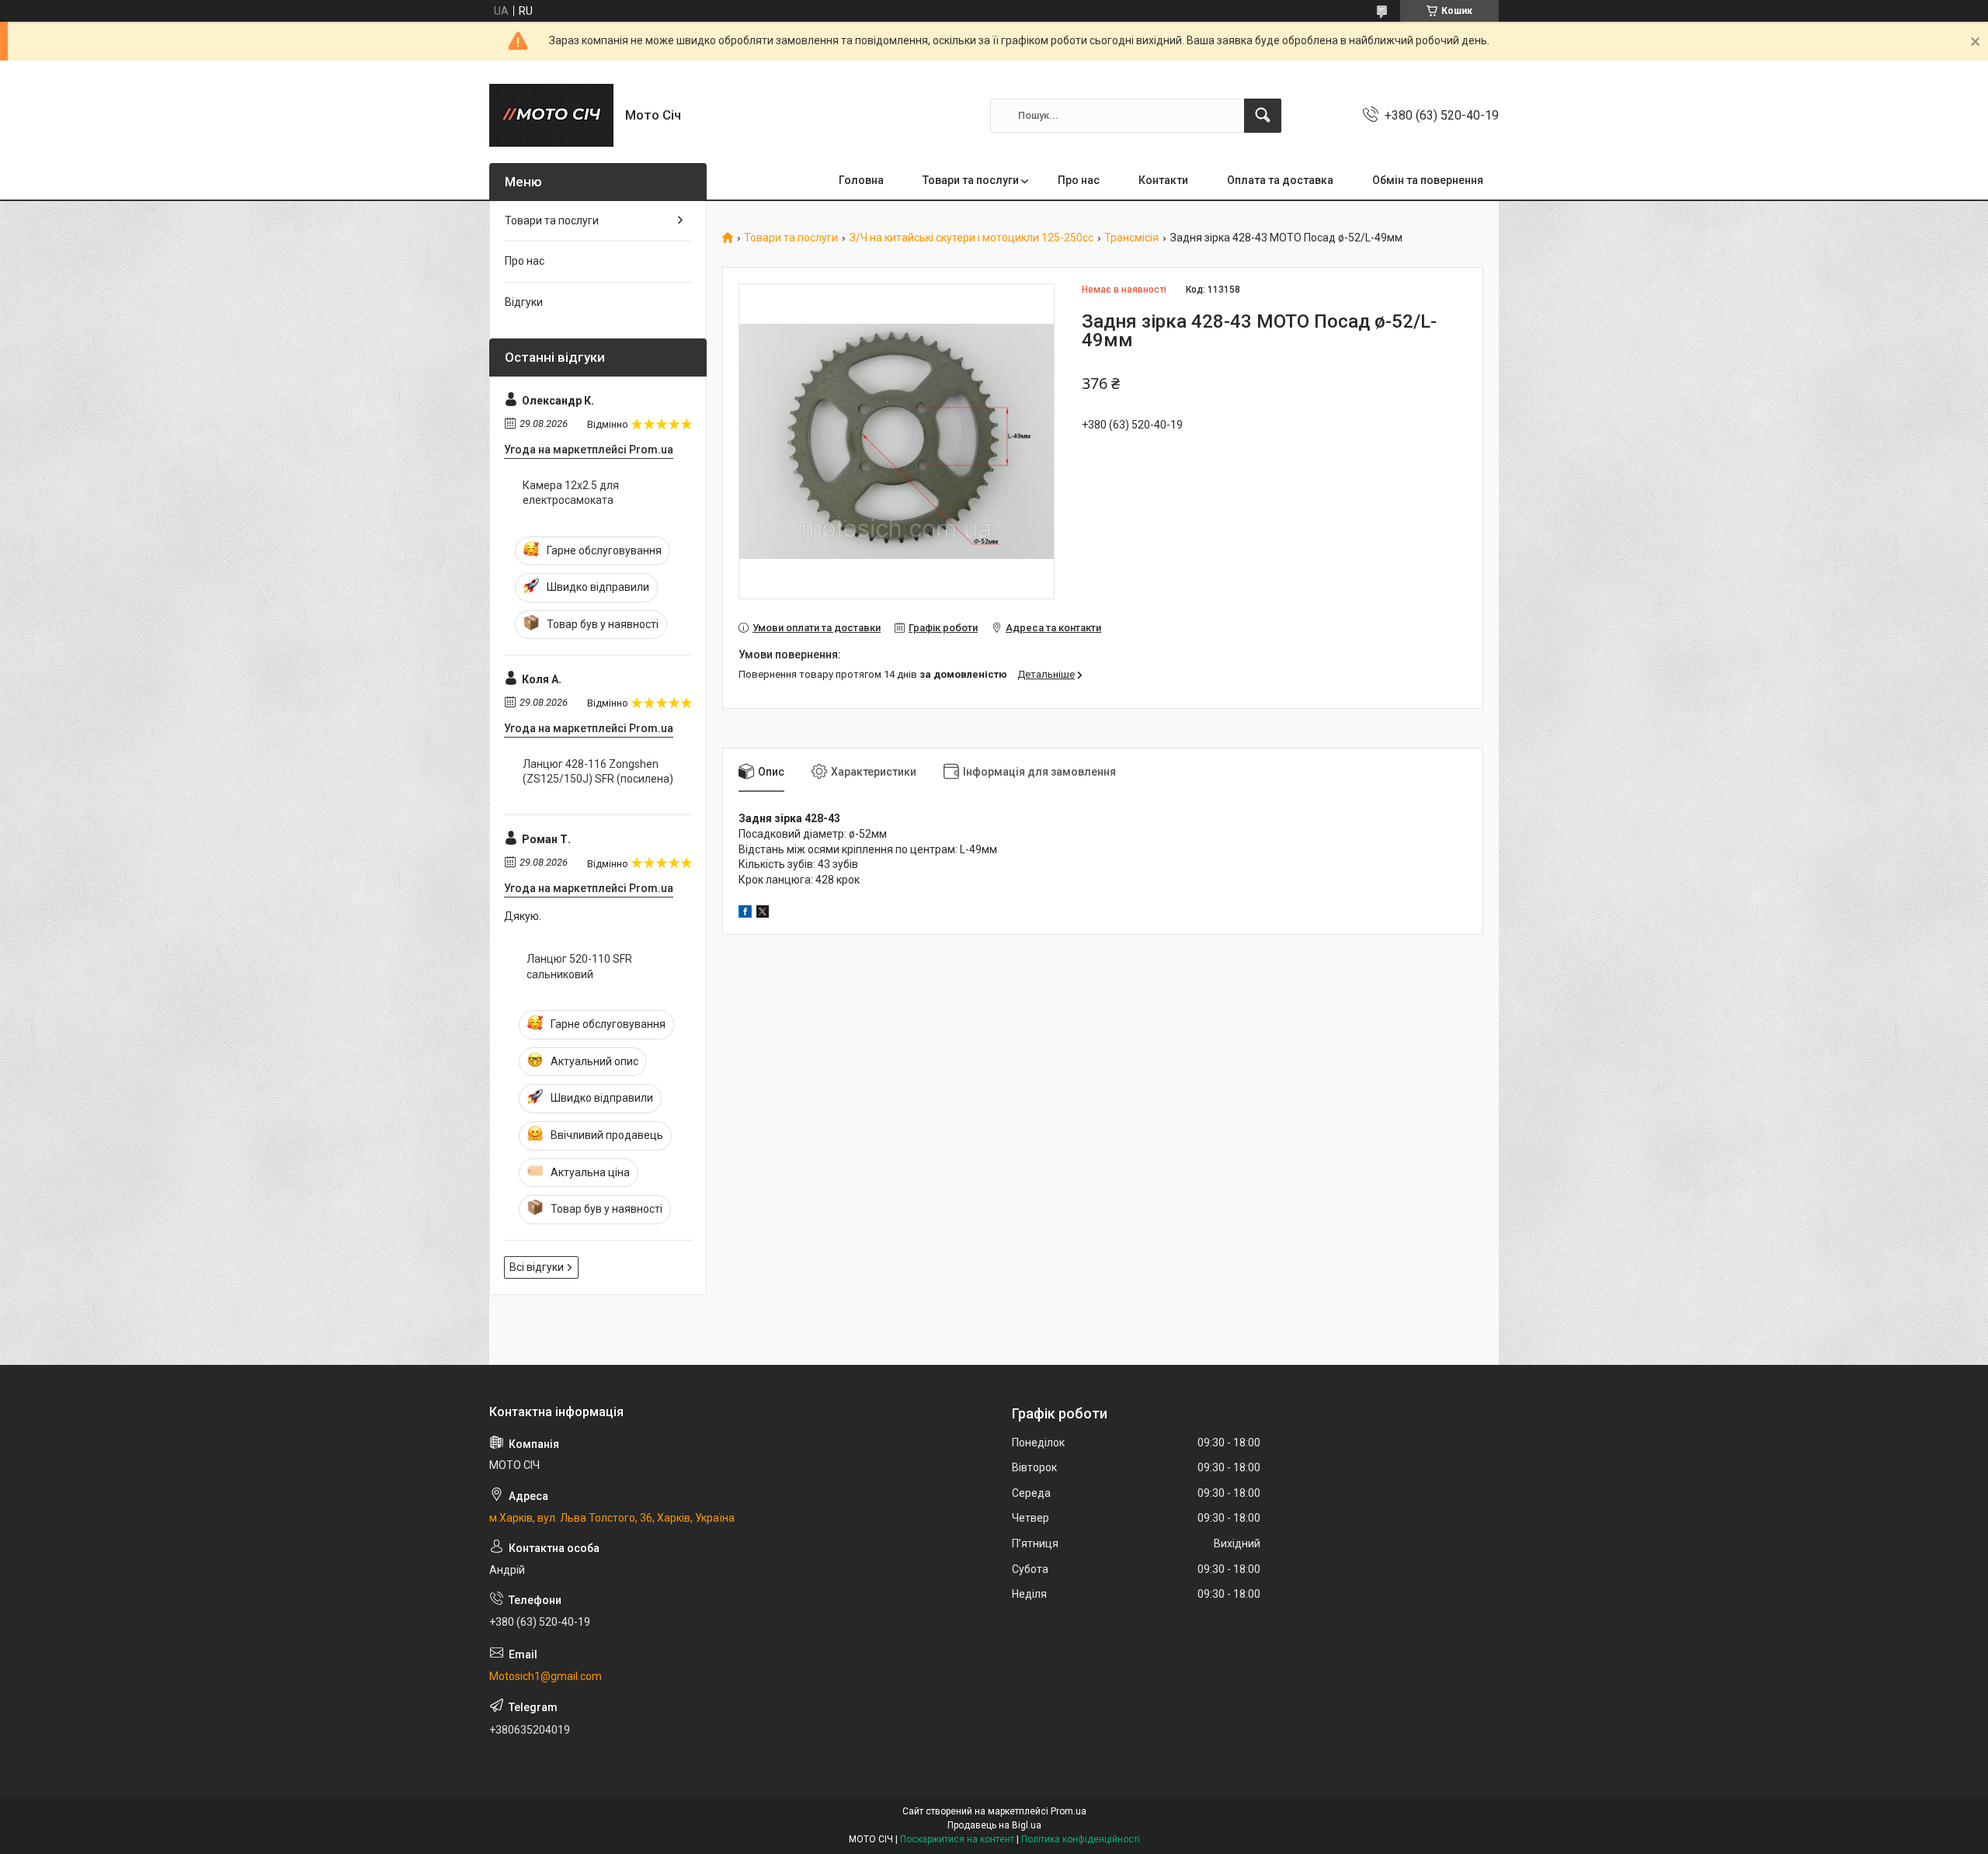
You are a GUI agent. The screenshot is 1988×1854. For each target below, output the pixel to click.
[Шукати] (1263, 116)
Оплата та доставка (1280, 180)
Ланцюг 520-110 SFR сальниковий (579, 967)
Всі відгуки (537, 1267)
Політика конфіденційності (1081, 1839)
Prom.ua (1069, 1811)
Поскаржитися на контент (957, 1839)
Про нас (1079, 180)
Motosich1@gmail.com (546, 1676)
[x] (763, 914)
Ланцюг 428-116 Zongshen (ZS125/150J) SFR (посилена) (598, 772)
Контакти (1163, 180)
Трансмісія (1131, 238)
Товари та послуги (971, 180)
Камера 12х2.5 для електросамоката (571, 493)
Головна (861, 180)
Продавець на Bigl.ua (994, 1825)
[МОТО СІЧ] (551, 115)
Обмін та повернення (1428, 180)
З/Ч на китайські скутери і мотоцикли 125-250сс (971, 238)
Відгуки (524, 302)
